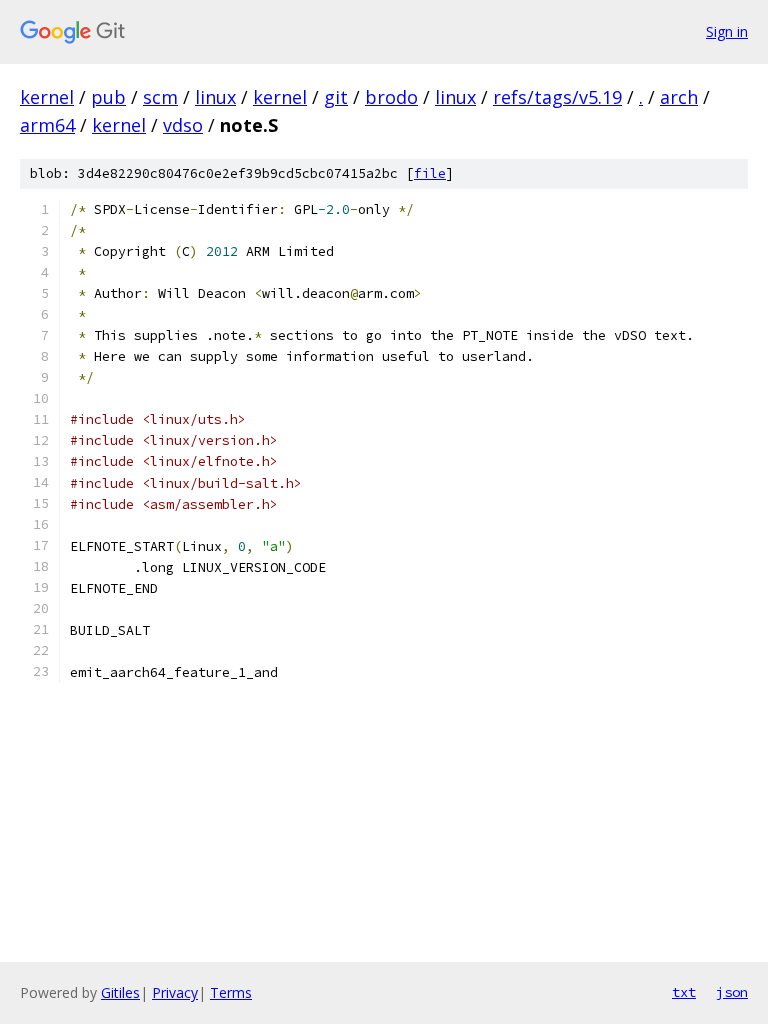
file (430, 173)
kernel (47, 97)
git (336, 97)
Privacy (175, 992)
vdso (183, 125)
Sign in (727, 31)
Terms (231, 992)
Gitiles (120, 992)
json (732, 992)
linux (215, 97)
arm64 (47, 125)
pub (108, 97)
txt (684, 992)
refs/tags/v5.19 (557, 97)
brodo (391, 97)
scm (160, 97)
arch (679, 97)
